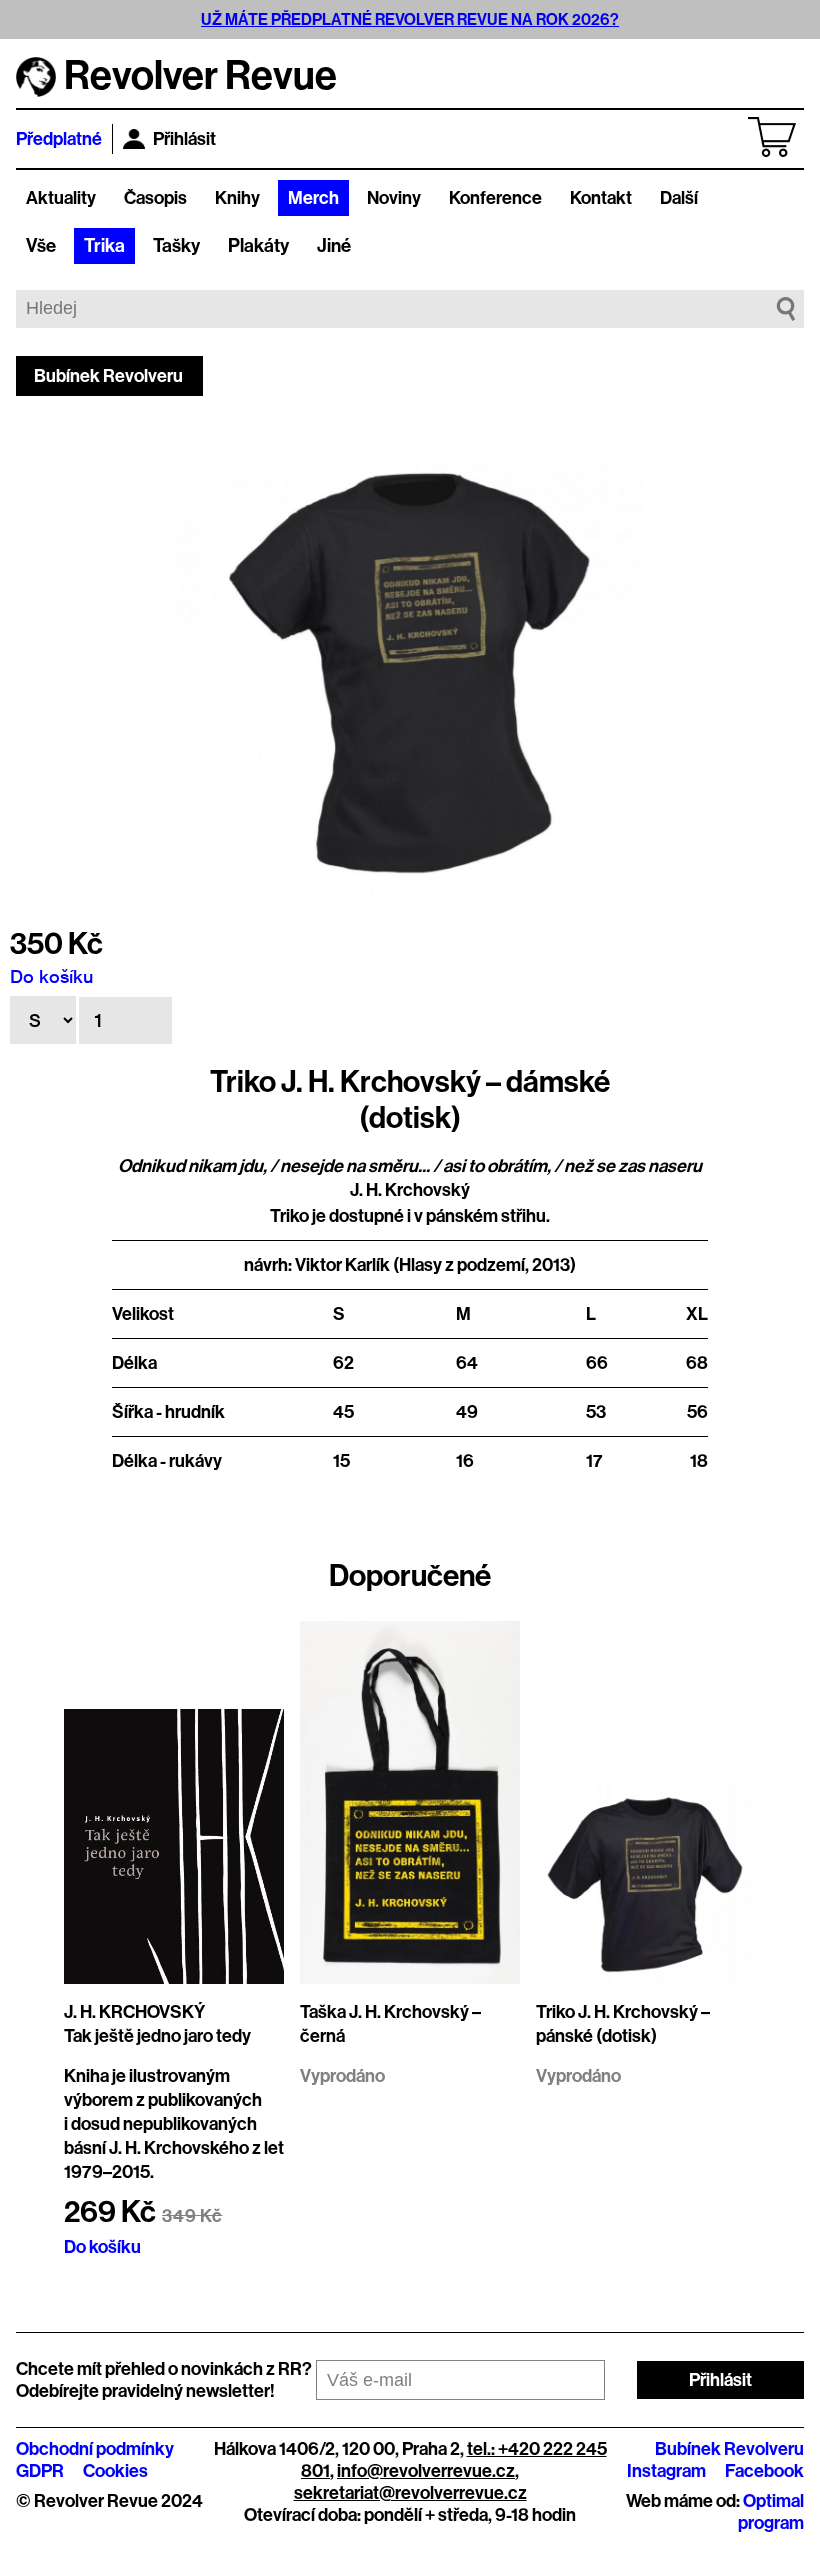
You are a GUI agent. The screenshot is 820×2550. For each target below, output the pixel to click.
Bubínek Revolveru (108, 376)
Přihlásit (184, 139)
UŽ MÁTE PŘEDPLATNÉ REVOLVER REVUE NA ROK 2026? (410, 19)
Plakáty (258, 246)
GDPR (40, 2471)
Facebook (764, 2471)
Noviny (394, 198)
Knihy (237, 198)
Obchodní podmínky (95, 2449)
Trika (104, 246)
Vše (41, 246)
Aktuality (61, 198)
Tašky (176, 246)
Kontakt (601, 198)
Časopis (155, 198)
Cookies (115, 2471)
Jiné (334, 246)
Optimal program (771, 2512)
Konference (495, 198)
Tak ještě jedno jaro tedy (157, 2036)
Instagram (666, 2471)
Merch (313, 198)
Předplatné (59, 139)
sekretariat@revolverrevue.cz (410, 2493)
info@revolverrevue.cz (426, 2471)
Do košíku (51, 976)
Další (679, 198)
